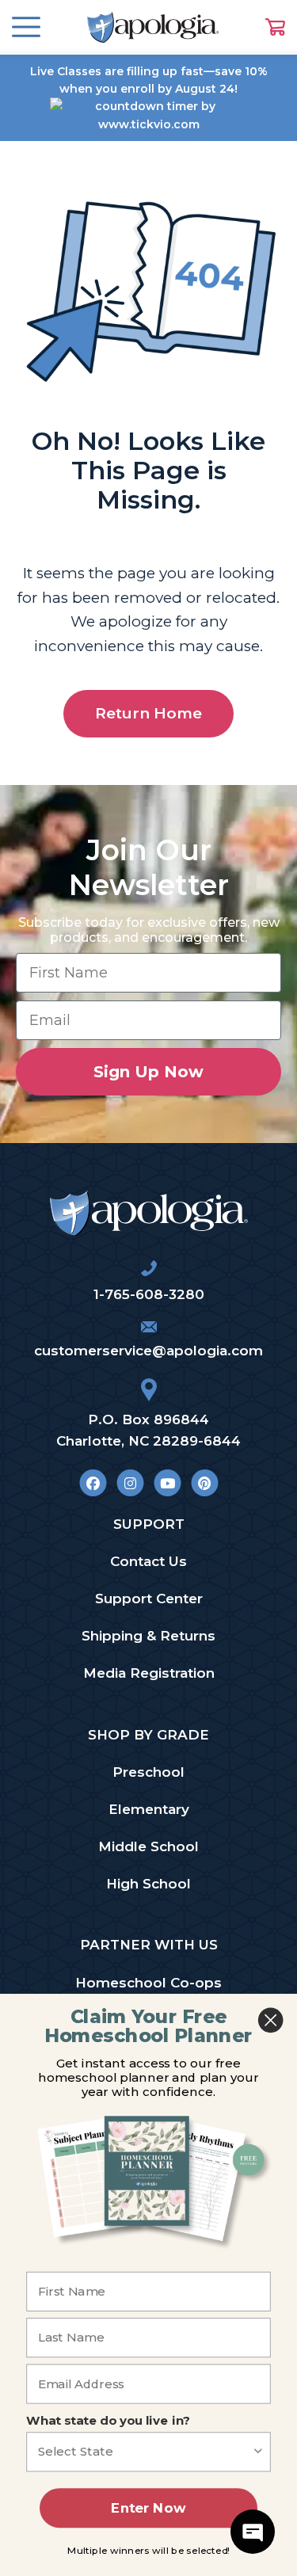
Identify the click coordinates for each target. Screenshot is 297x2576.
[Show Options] (259, 2452)
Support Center (149, 1599)
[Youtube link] (168, 1483)
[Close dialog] (270, 2020)
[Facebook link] (93, 1483)
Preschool (148, 1772)
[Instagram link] (130, 1483)
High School (148, 1884)
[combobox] (145, 2452)
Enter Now (148, 2508)
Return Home (148, 713)
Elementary (149, 1809)
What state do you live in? (108, 2421)
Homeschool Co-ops (148, 1983)
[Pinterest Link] (205, 1483)
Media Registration (149, 1673)
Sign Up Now (148, 1072)
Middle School (148, 1846)
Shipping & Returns (148, 1636)
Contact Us (148, 1561)
